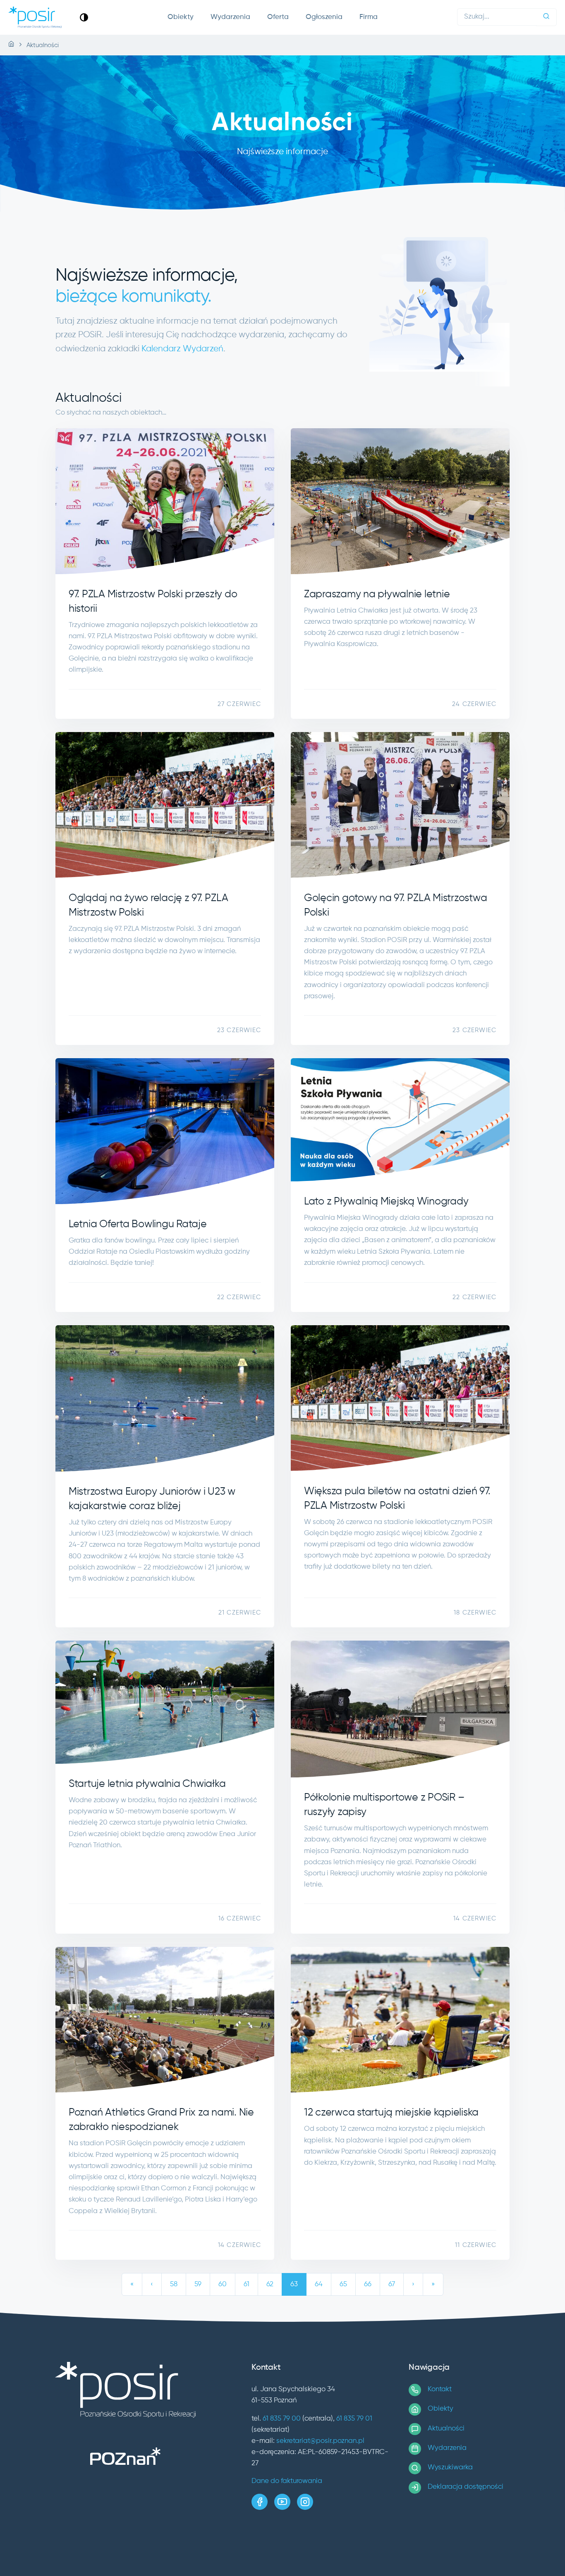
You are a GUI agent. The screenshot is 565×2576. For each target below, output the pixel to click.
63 (294, 2284)
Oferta (278, 17)
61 (247, 2284)
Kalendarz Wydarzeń (182, 349)
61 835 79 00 (282, 2419)
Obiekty (181, 17)
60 (223, 2284)
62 (270, 2284)
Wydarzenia (230, 17)
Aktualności (446, 2429)
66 (368, 2284)
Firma (369, 17)
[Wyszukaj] (546, 17)
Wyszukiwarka (450, 2467)
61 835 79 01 (354, 2419)
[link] (84, 17)
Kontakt (440, 2389)
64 (319, 2284)
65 (343, 2284)
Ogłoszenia (324, 17)
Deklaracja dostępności (466, 2487)
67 (392, 2284)
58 (174, 2284)
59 (198, 2284)
